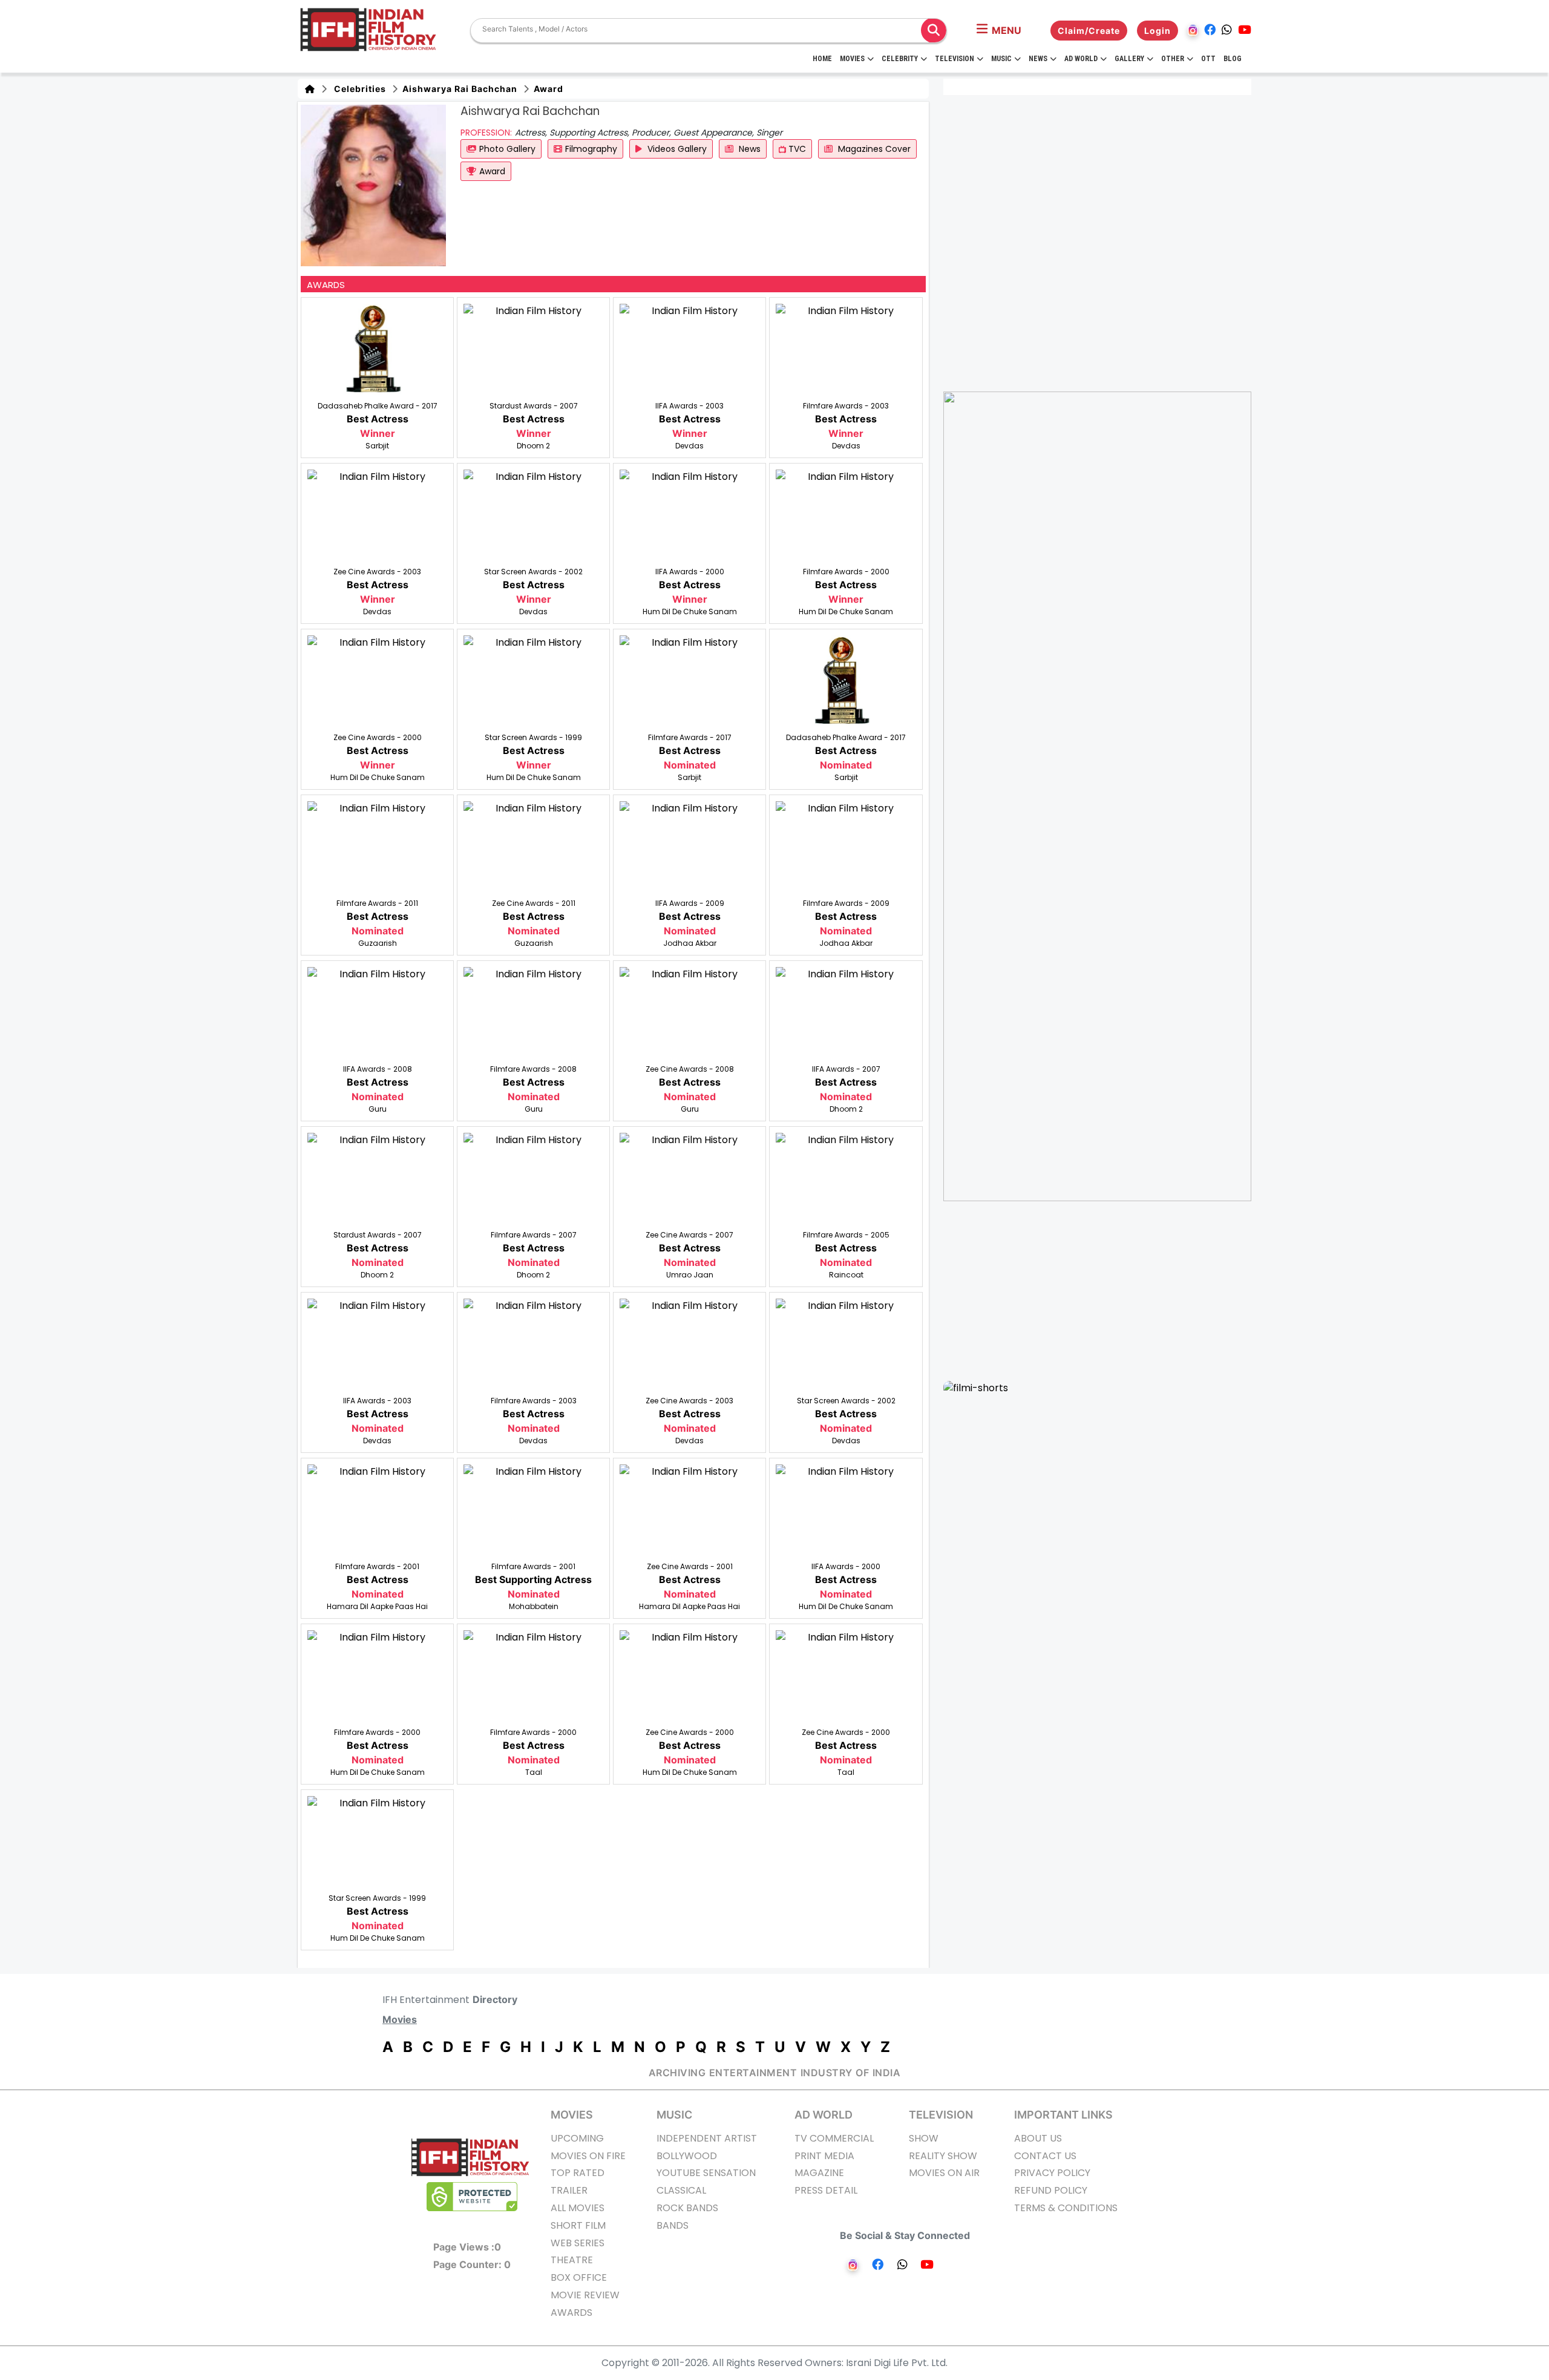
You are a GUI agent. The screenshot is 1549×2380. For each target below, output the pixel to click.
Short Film (578, 2225)
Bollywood (687, 2156)
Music (1001, 59)
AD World (824, 2115)
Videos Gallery (676, 149)
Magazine (819, 2173)
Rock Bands (687, 2208)
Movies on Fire (588, 2156)
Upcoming (577, 2138)
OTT (1208, 59)
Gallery (1129, 59)
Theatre (572, 2260)
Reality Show (943, 2156)
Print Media (824, 2156)
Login (1158, 31)
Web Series (578, 2243)
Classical (681, 2190)
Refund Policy (1051, 2190)
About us (1038, 2138)
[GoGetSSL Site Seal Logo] (472, 2197)
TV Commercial (834, 2138)
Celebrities (358, 89)
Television (955, 59)
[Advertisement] (1105, 1291)
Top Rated (578, 2173)
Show (924, 2138)
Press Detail (826, 2190)
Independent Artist (707, 2138)
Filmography (591, 149)
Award (547, 89)
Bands (673, 2225)
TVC (796, 149)
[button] (999, 30)
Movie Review (585, 2295)
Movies (852, 59)
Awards (571, 2313)
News (1038, 59)
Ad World (1081, 59)
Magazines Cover (873, 149)
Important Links (1063, 2115)
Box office (579, 2277)
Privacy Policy (1052, 2173)
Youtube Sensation (706, 2173)
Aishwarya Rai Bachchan (459, 89)
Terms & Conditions (1066, 2208)
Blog (1233, 59)
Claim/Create (1089, 31)
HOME (822, 59)
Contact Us (1045, 2156)
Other (1173, 59)
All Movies (578, 2208)
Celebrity (900, 59)
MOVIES (572, 2115)
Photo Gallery (507, 149)
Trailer (569, 2190)
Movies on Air (944, 2173)
